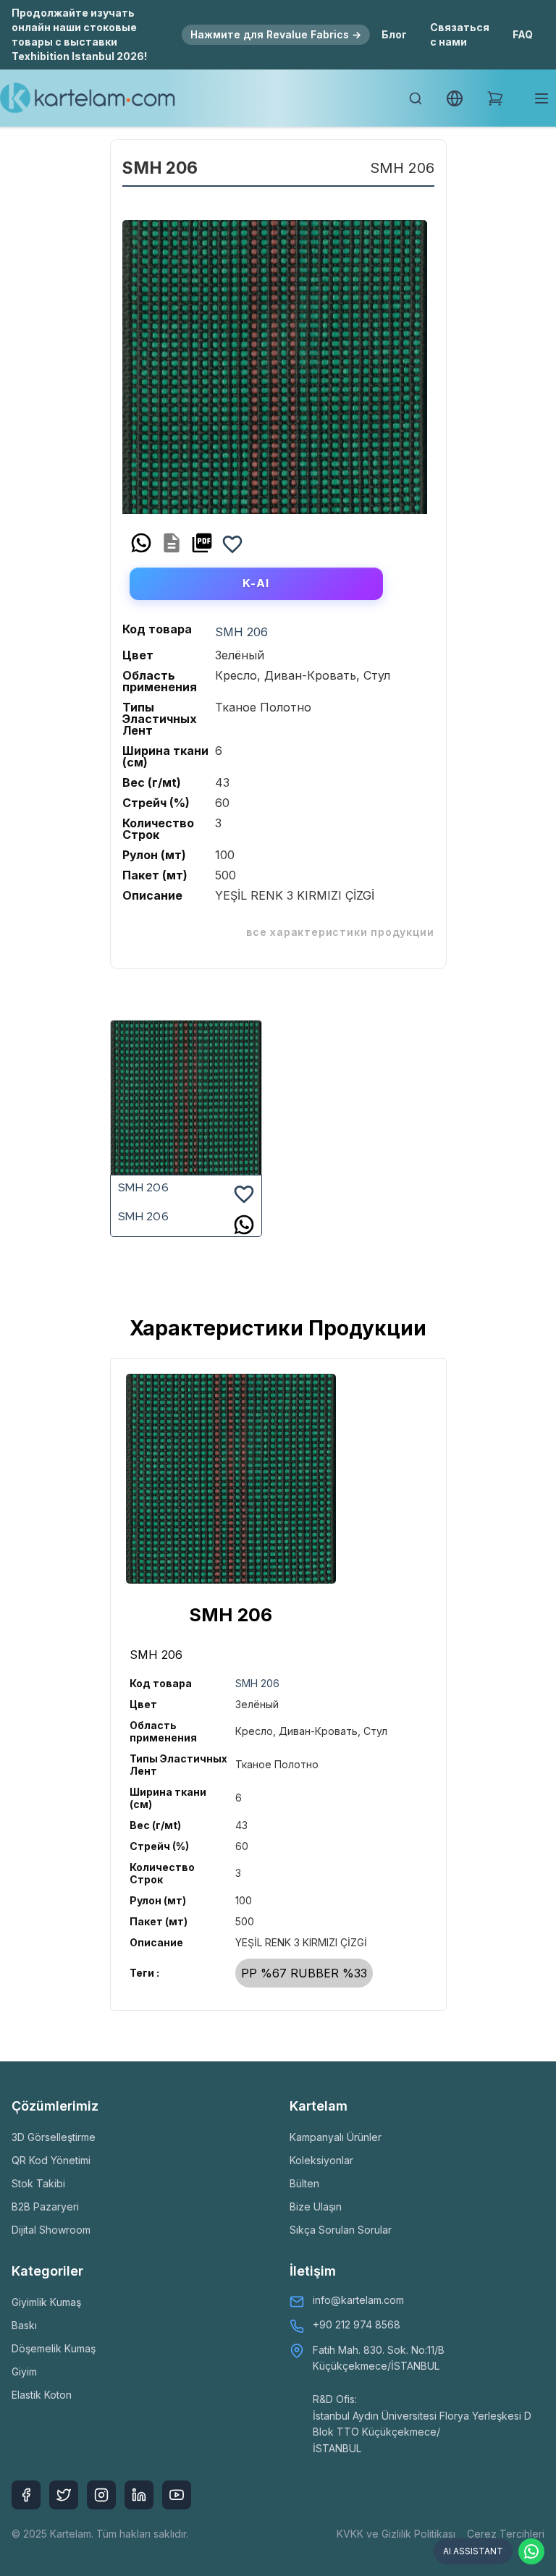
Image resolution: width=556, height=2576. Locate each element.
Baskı (24, 2325)
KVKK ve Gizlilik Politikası (396, 2534)
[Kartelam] (88, 98)
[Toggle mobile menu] (542, 98)
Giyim (24, 2372)
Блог (394, 34)
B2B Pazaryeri (45, 2207)
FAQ (523, 34)
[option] (275, 362)
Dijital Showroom (51, 2230)
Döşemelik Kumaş (54, 2348)
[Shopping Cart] (495, 98)
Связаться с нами (460, 34)
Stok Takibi (38, 2183)
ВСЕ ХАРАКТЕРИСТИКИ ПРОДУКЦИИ (340, 932)
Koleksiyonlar (321, 2160)
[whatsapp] (141, 543)
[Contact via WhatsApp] (531, 2551)
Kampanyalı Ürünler (336, 2137)
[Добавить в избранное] (232, 543)
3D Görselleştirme (54, 2137)
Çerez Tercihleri (506, 2534)
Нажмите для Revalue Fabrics (276, 34)
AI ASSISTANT (473, 2551)
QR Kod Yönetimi (51, 2160)
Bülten (304, 2183)
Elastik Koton (42, 2395)
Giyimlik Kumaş (46, 2302)
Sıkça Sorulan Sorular (341, 2230)
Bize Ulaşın (316, 2207)
